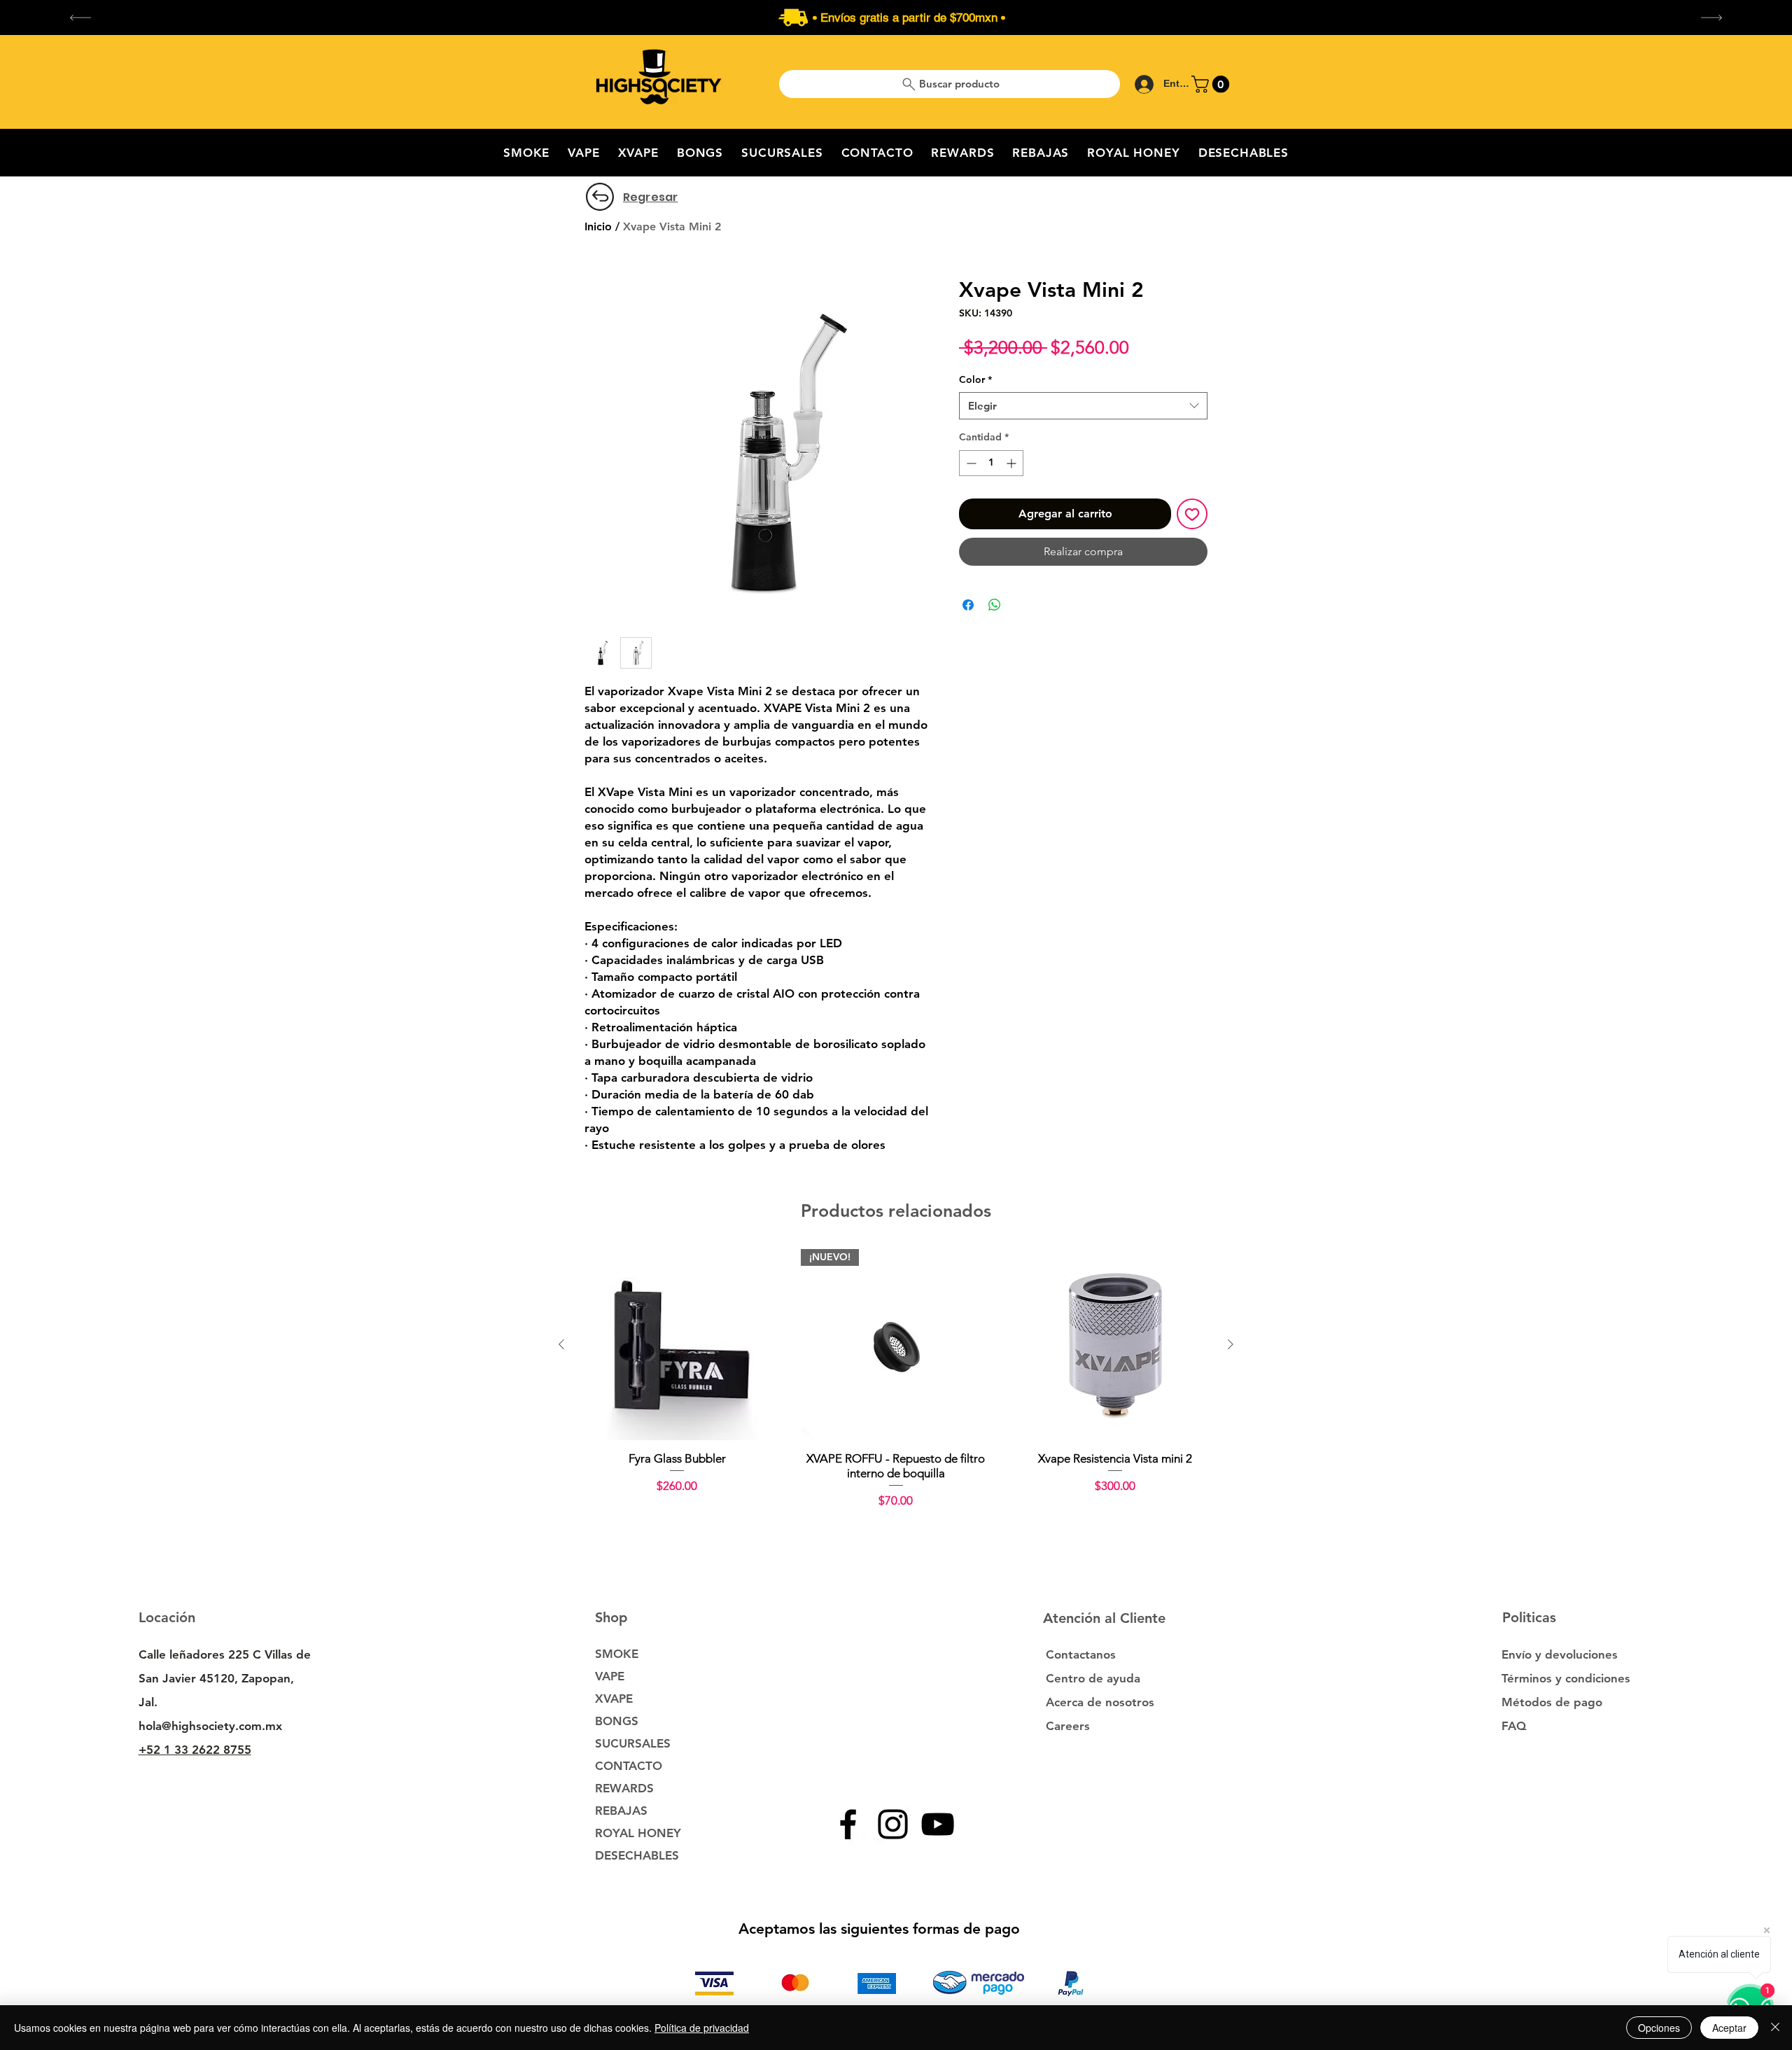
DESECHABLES (637, 1855)
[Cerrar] (1775, 2028)
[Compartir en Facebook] (968, 605)
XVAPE (614, 1699)
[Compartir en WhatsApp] (995, 605)
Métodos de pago (1554, 1702)
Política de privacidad (702, 2028)
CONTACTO (629, 1766)
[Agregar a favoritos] (1192, 514)
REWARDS (624, 1788)
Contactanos (1081, 1654)
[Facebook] (848, 1824)
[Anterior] (561, 1344)
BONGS (617, 1721)
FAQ (1514, 1726)
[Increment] (1013, 463)
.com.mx (259, 1726)
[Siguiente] (1231, 1344)
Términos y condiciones (1566, 1678)
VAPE (610, 1676)
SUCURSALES (633, 1743)
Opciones (1659, 2028)
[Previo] (80, 18)
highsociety (203, 1726)
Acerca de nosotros (1100, 1702)
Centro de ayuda (1093, 1678)
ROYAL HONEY (638, 1833)
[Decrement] (970, 463)
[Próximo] (1711, 18)
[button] (1212, 84)
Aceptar (1729, 2028)
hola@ (155, 1726)
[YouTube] (938, 1824)
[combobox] (1083, 406)
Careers (1068, 1726)
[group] (896, 1379)
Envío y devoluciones (1560, 1654)
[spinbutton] (991, 463)
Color (975, 379)
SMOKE (617, 1654)
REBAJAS (621, 1811)
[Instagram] (893, 1824)
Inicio (598, 226)
